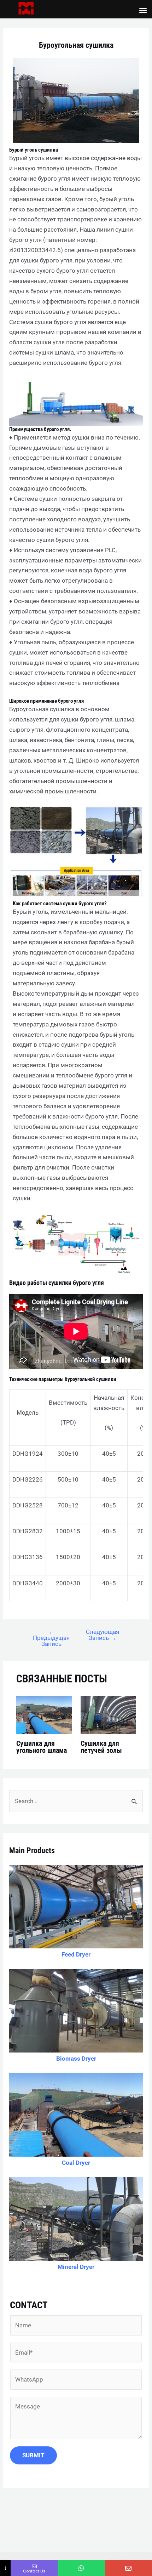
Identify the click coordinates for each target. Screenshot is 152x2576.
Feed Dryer (76, 1954)
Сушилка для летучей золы (101, 1747)
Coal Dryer (76, 2163)
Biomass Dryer (76, 2059)
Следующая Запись (103, 1635)
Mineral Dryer (76, 2267)
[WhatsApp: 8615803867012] (81, 2568)
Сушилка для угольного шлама (42, 1747)
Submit (33, 2455)
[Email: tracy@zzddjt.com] (128, 2568)
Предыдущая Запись (51, 1638)
